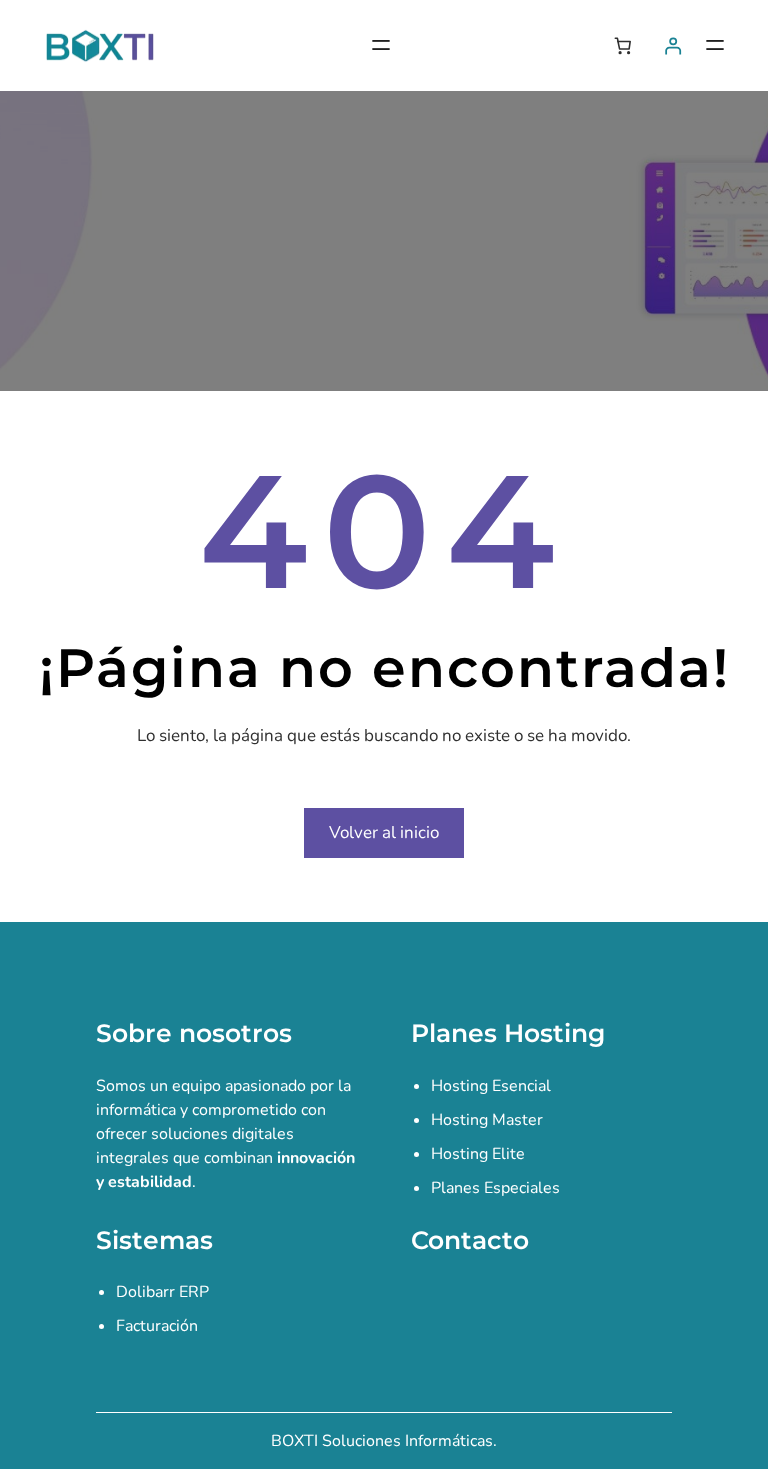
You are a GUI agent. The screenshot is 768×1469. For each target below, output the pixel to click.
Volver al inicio (384, 832)
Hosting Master (487, 1120)
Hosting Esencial (491, 1086)
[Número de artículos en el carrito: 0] (622, 45)
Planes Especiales (495, 1188)
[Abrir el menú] (381, 45)
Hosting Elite (478, 1154)
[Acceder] (673, 45)
